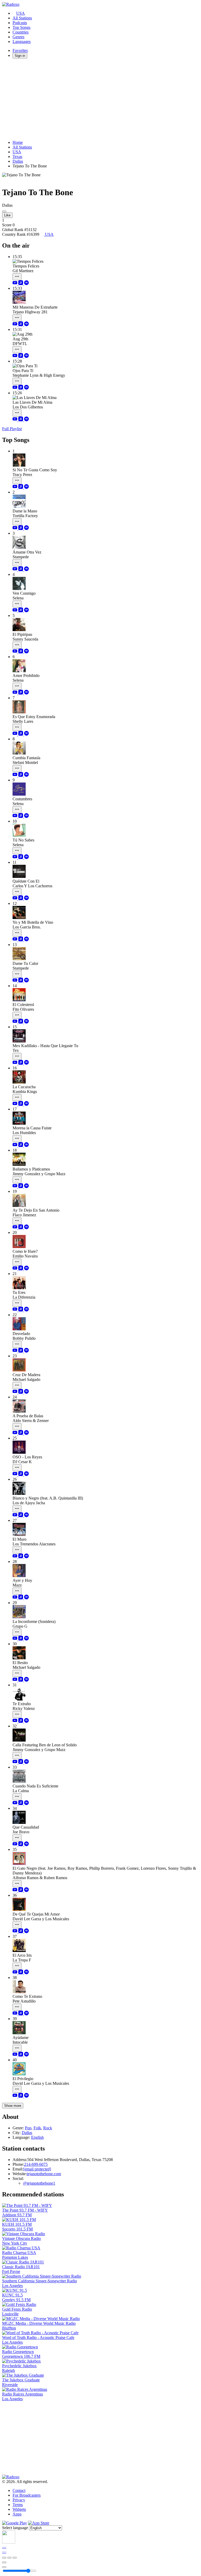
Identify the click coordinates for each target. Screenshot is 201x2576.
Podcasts (20, 23)
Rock (48, 2128)
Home (18, 142)
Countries (21, 32)
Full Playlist (12, 429)
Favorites (20, 50)
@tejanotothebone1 (39, 2183)
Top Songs (21, 27)
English (37, 2137)
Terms (18, 2505)
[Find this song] (17, 277)
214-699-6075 (36, 2164)
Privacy (19, 2500)
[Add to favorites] (4, 2562)
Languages (22, 42)
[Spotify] (26, 284)
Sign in (20, 56)
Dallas (18, 161)
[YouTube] (15, 284)
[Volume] (4, 2567)
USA (21, 13)
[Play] (9, 2558)
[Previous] (4, 2558)
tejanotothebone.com (44, 2174)
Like (7, 215)
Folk (37, 2128)
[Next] (15, 2558)
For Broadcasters (27, 2495)
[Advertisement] (100, 99)
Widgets (19, 2509)
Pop (28, 2128)
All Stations (22, 18)
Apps (17, 2514)
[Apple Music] (21, 284)
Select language (15, 2528)
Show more (13, 2106)
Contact (19, 2490)
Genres (18, 37)
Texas (17, 157)
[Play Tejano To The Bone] (4, 211)
